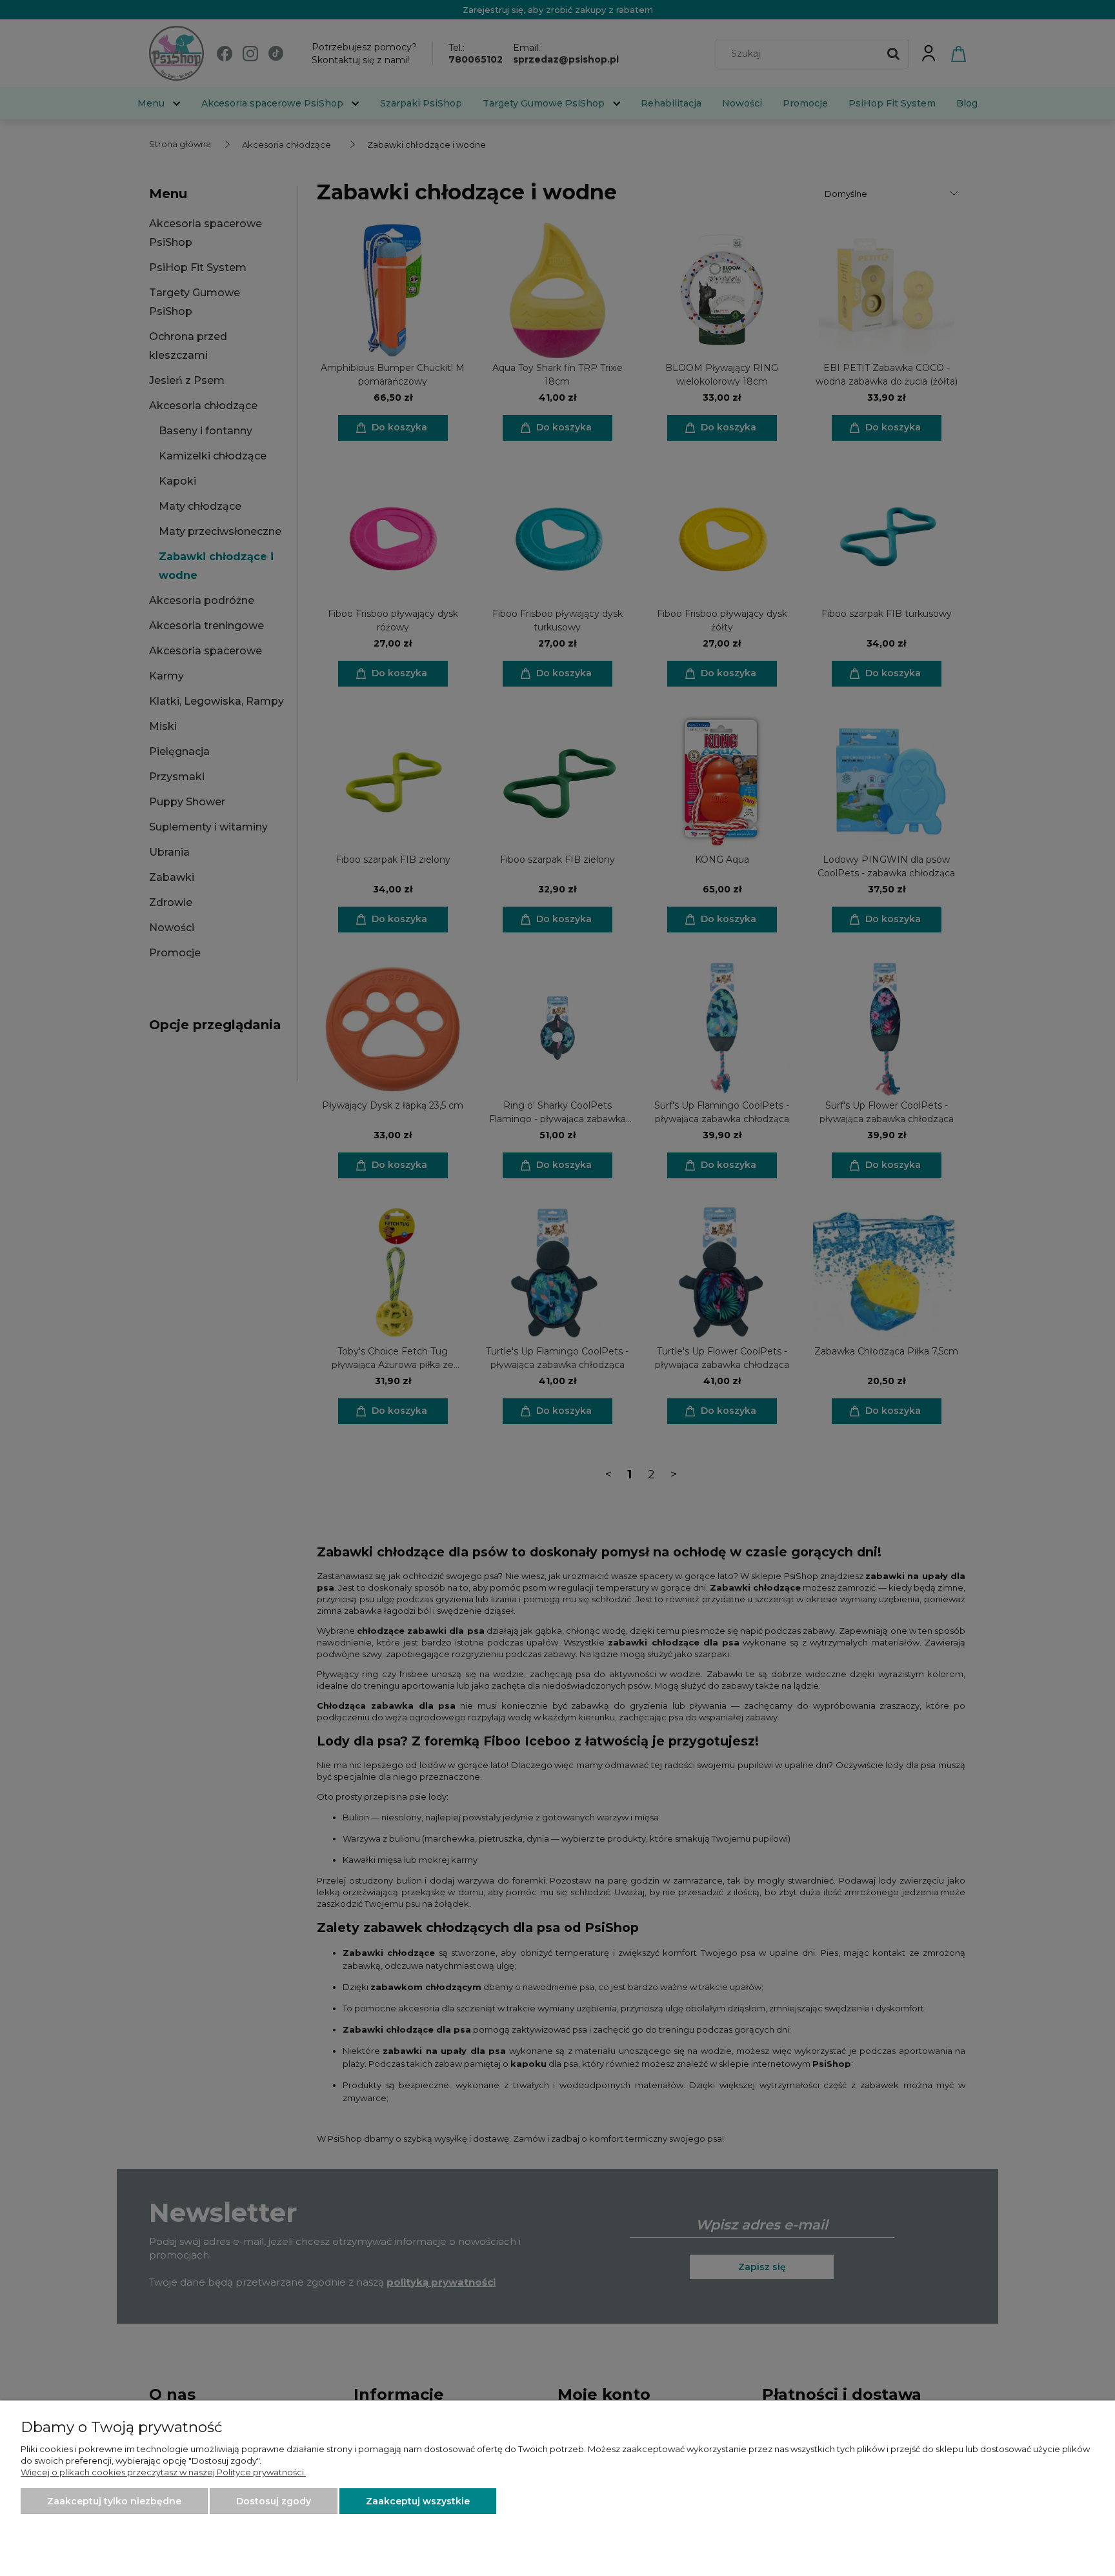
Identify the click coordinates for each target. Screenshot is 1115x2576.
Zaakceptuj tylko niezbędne (114, 2501)
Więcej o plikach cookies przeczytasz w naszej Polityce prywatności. (163, 2472)
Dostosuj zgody (274, 2501)
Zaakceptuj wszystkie (418, 2501)
